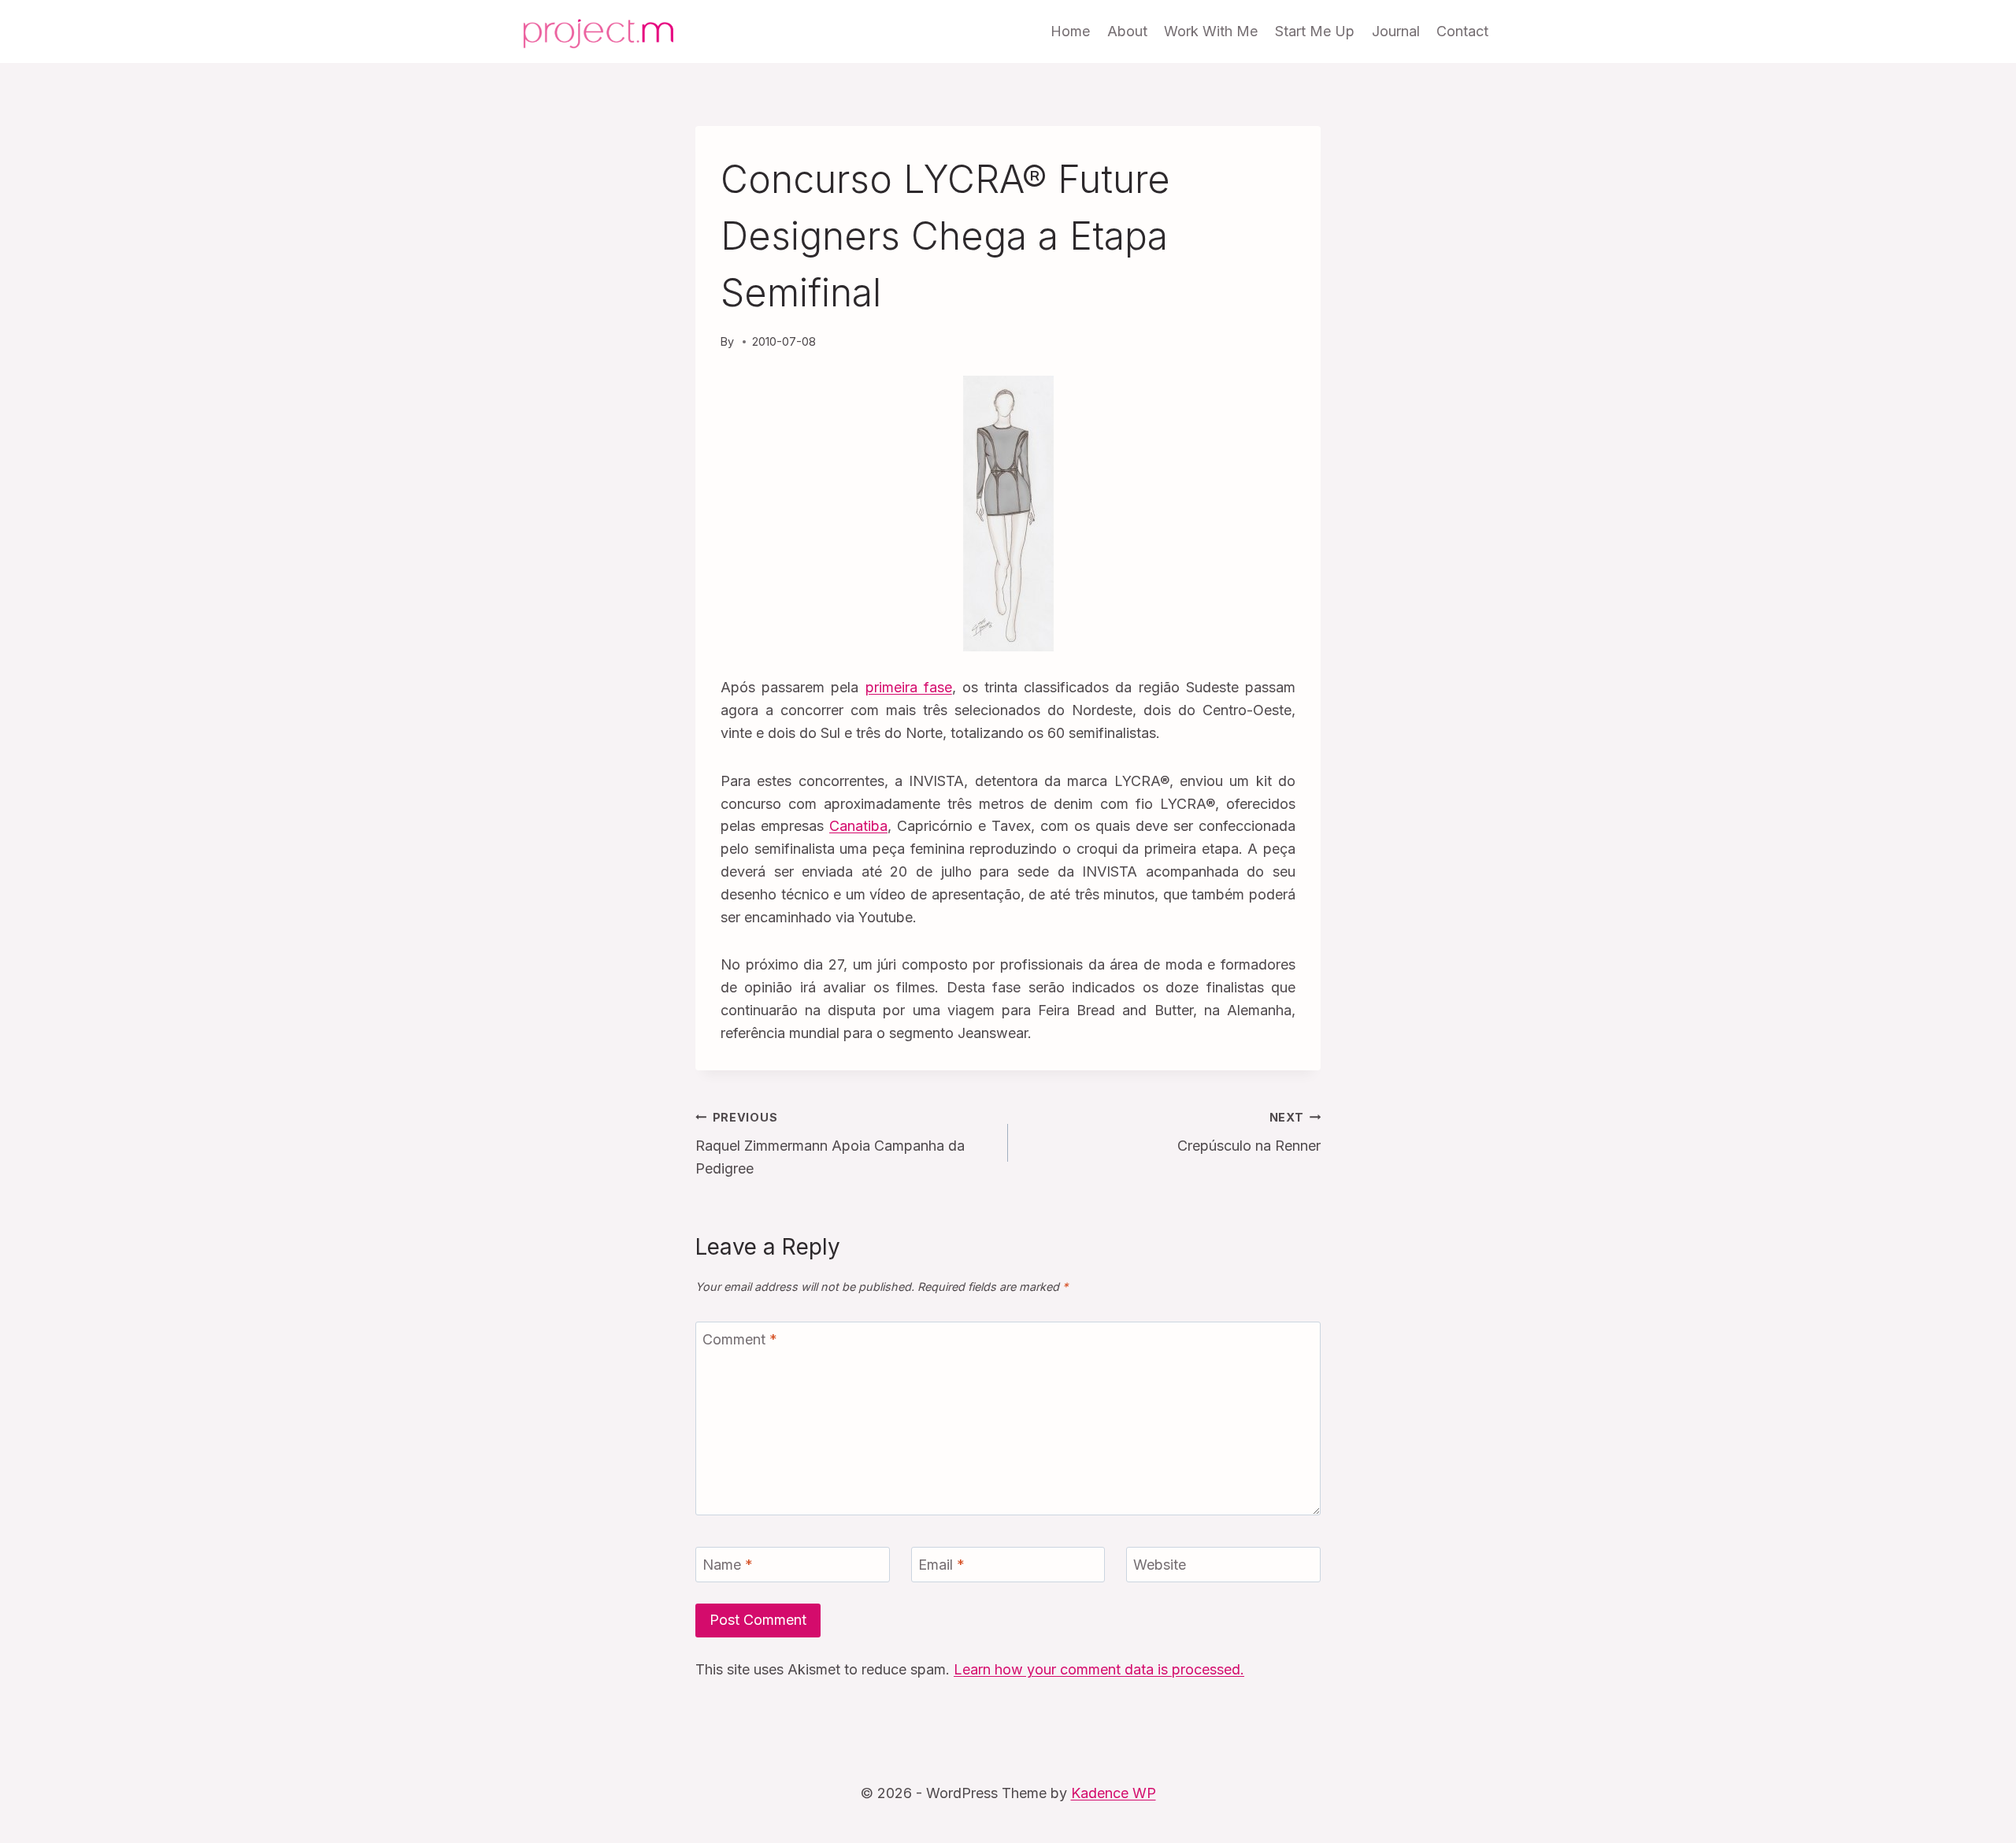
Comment (740, 1339)
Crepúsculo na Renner (1249, 1133)
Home (1070, 31)
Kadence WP (1114, 1793)
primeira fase (909, 687)
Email (941, 1565)
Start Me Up (1315, 31)
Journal (1396, 31)
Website (1160, 1565)
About (1127, 31)
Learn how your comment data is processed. (1099, 1669)
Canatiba (858, 826)
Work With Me (1211, 31)
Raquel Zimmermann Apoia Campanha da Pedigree (830, 1144)
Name (728, 1565)
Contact (1462, 31)
